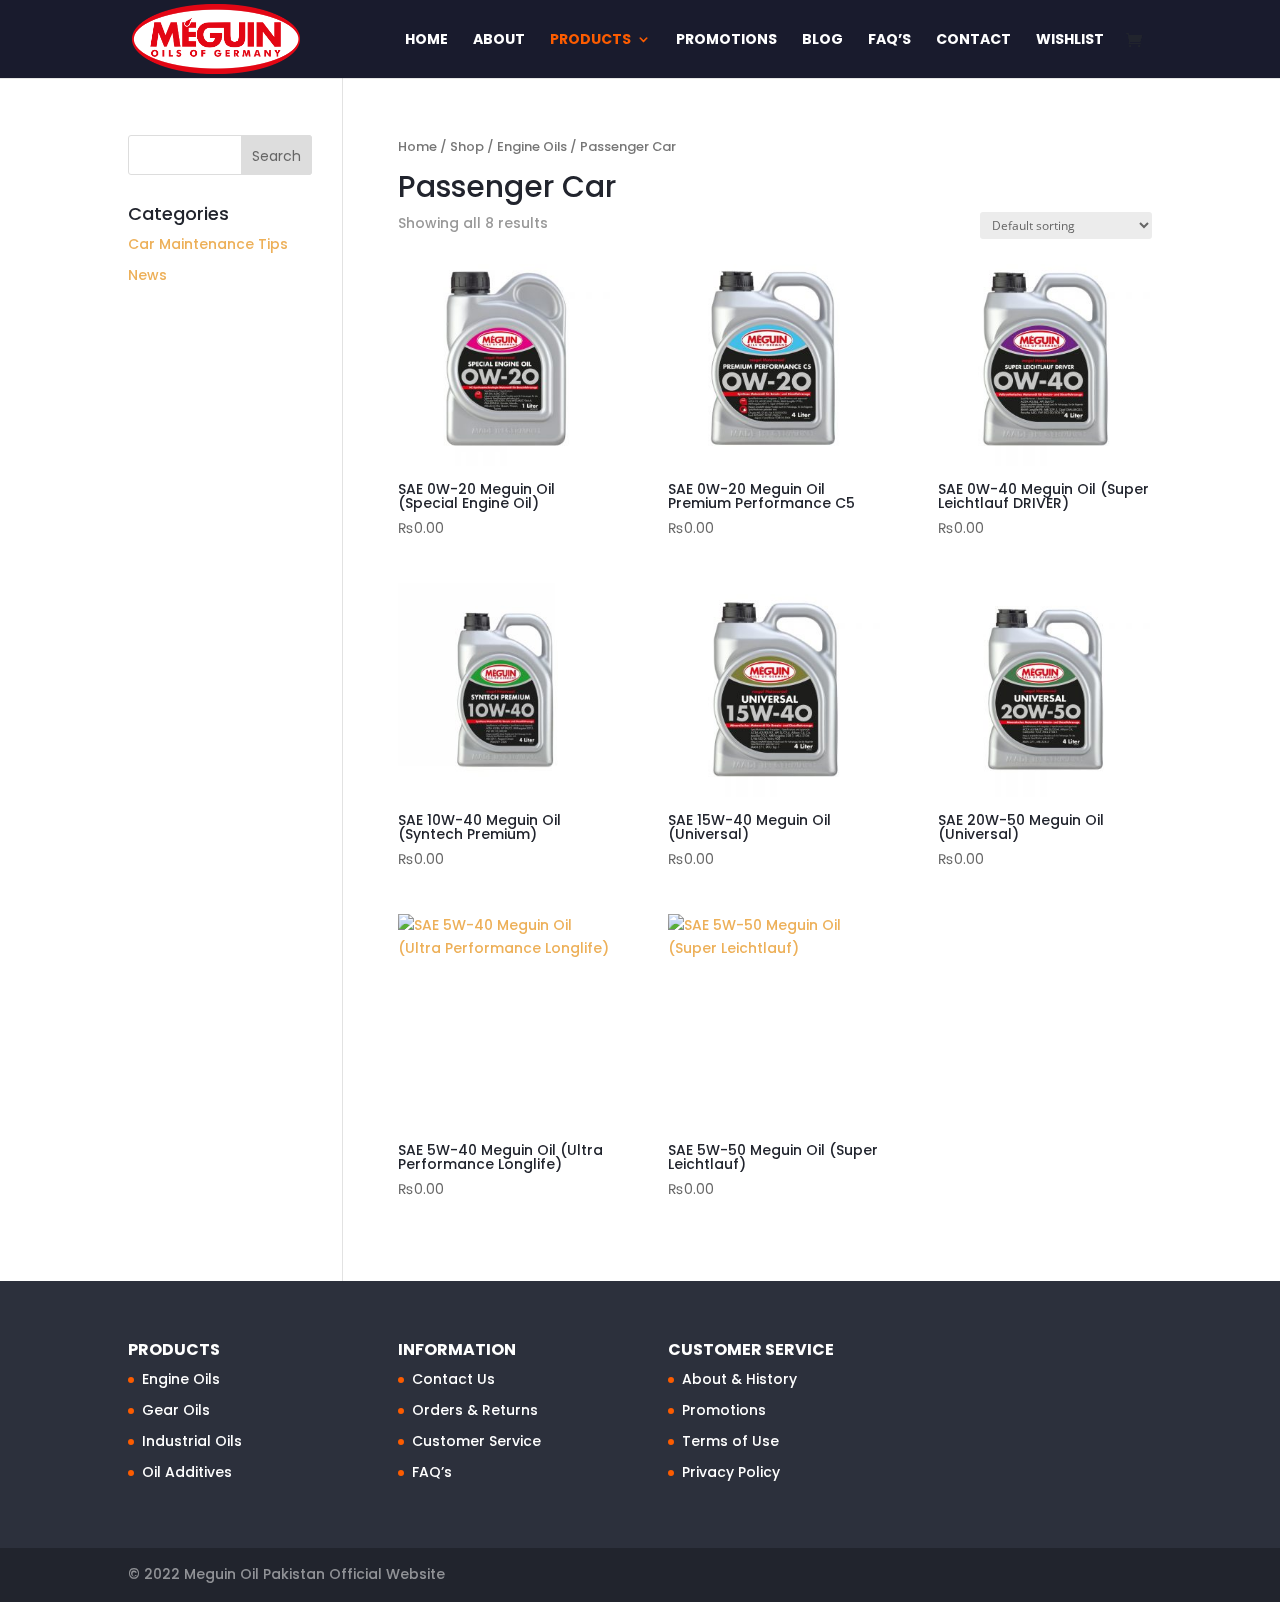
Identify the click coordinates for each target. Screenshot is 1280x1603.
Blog (822, 40)
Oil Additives (187, 1472)
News (147, 275)
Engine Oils (532, 146)
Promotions (726, 40)
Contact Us (453, 1379)
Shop (467, 146)
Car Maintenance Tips (208, 244)
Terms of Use (730, 1441)
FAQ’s (889, 40)
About (499, 40)
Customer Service (476, 1441)
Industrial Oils (192, 1441)
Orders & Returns (475, 1410)
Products (590, 40)
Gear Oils (176, 1410)
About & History (739, 1379)
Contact (973, 40)
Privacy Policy (731, 1472)
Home (426, 40)
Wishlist (1070, 40)
